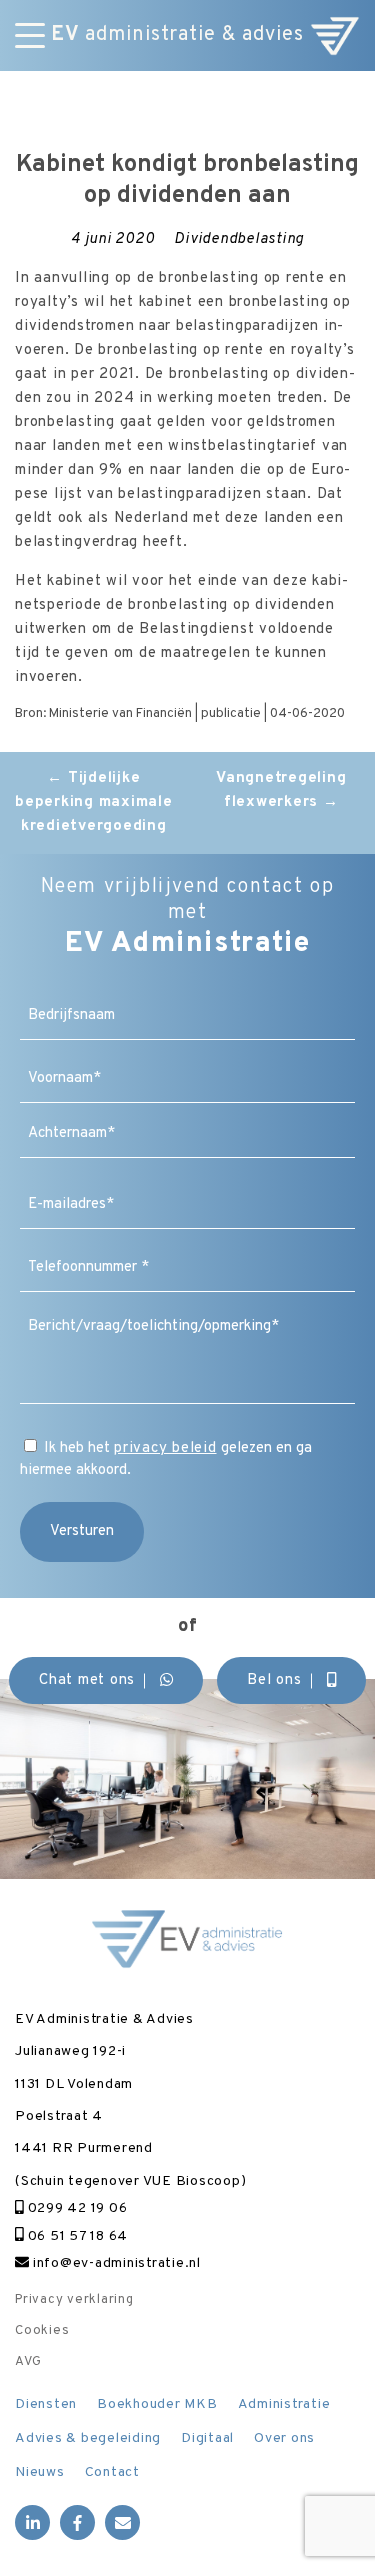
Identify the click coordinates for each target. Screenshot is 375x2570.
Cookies (42, 2331)
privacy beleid (165, 1448)
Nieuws (40, 2472)
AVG (28, 2362)
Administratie (284, 2404)
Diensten (46, 2404)
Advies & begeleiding (88, 2438)
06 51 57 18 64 (76, 2236)
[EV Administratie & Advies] (335, 35)
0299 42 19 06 (75, 2208)
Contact (112, 2472)
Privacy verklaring (74, 2300)
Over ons (284, 2438)
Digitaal (207, 2438)
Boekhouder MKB (157, 2404)
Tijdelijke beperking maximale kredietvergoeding (94, 802)
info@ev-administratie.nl (115, 2263)
